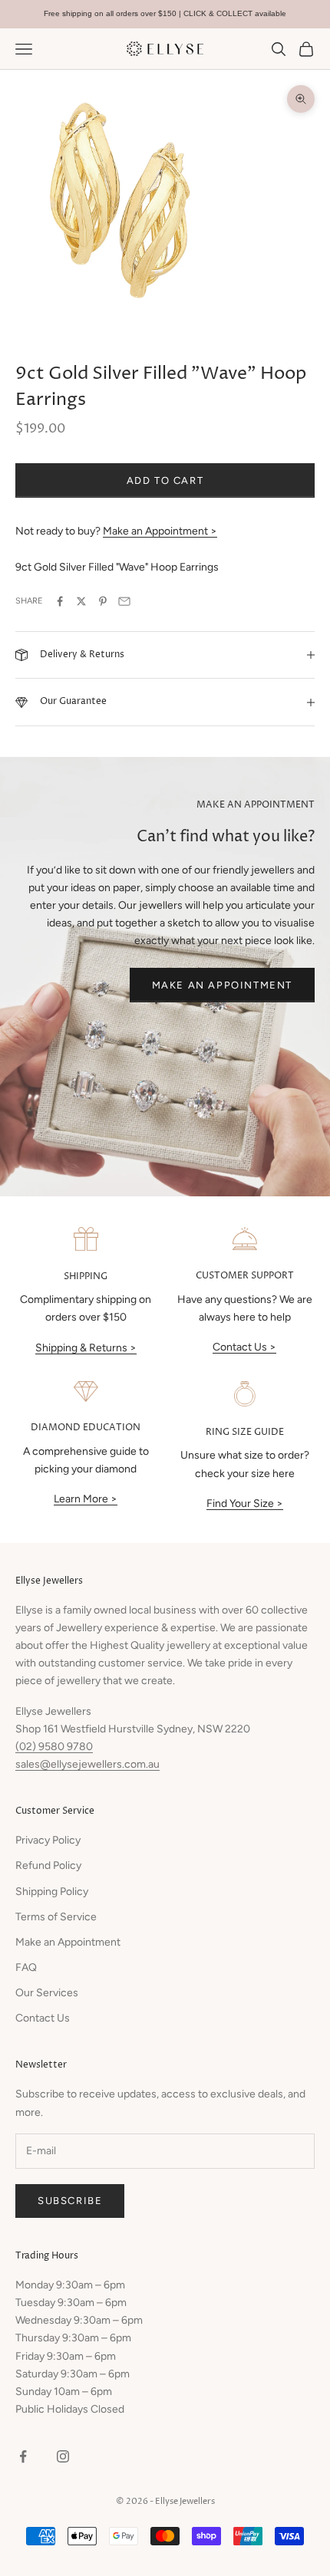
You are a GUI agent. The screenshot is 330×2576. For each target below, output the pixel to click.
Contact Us (43, 2018)
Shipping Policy (52, 1892)
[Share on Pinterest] (103, 601)
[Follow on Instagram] (63, 2456)
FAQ (26, 1967)
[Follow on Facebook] (23, 2456)
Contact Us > (244, 1347)
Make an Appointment (222, 985)
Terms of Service (56, 1917)
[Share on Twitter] (81, 601)
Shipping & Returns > (86, 1348)
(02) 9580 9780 (54, 1747)
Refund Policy (48, 1865)
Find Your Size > (245, 1503)
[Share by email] (124, 601)
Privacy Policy (48, 1840)
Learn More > (86, 1499)
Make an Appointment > (160, 531)
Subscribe (70, 2201)
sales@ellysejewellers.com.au (87, 1764)
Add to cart (165, 480)
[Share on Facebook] (60, 601)
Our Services (47, 1993)
